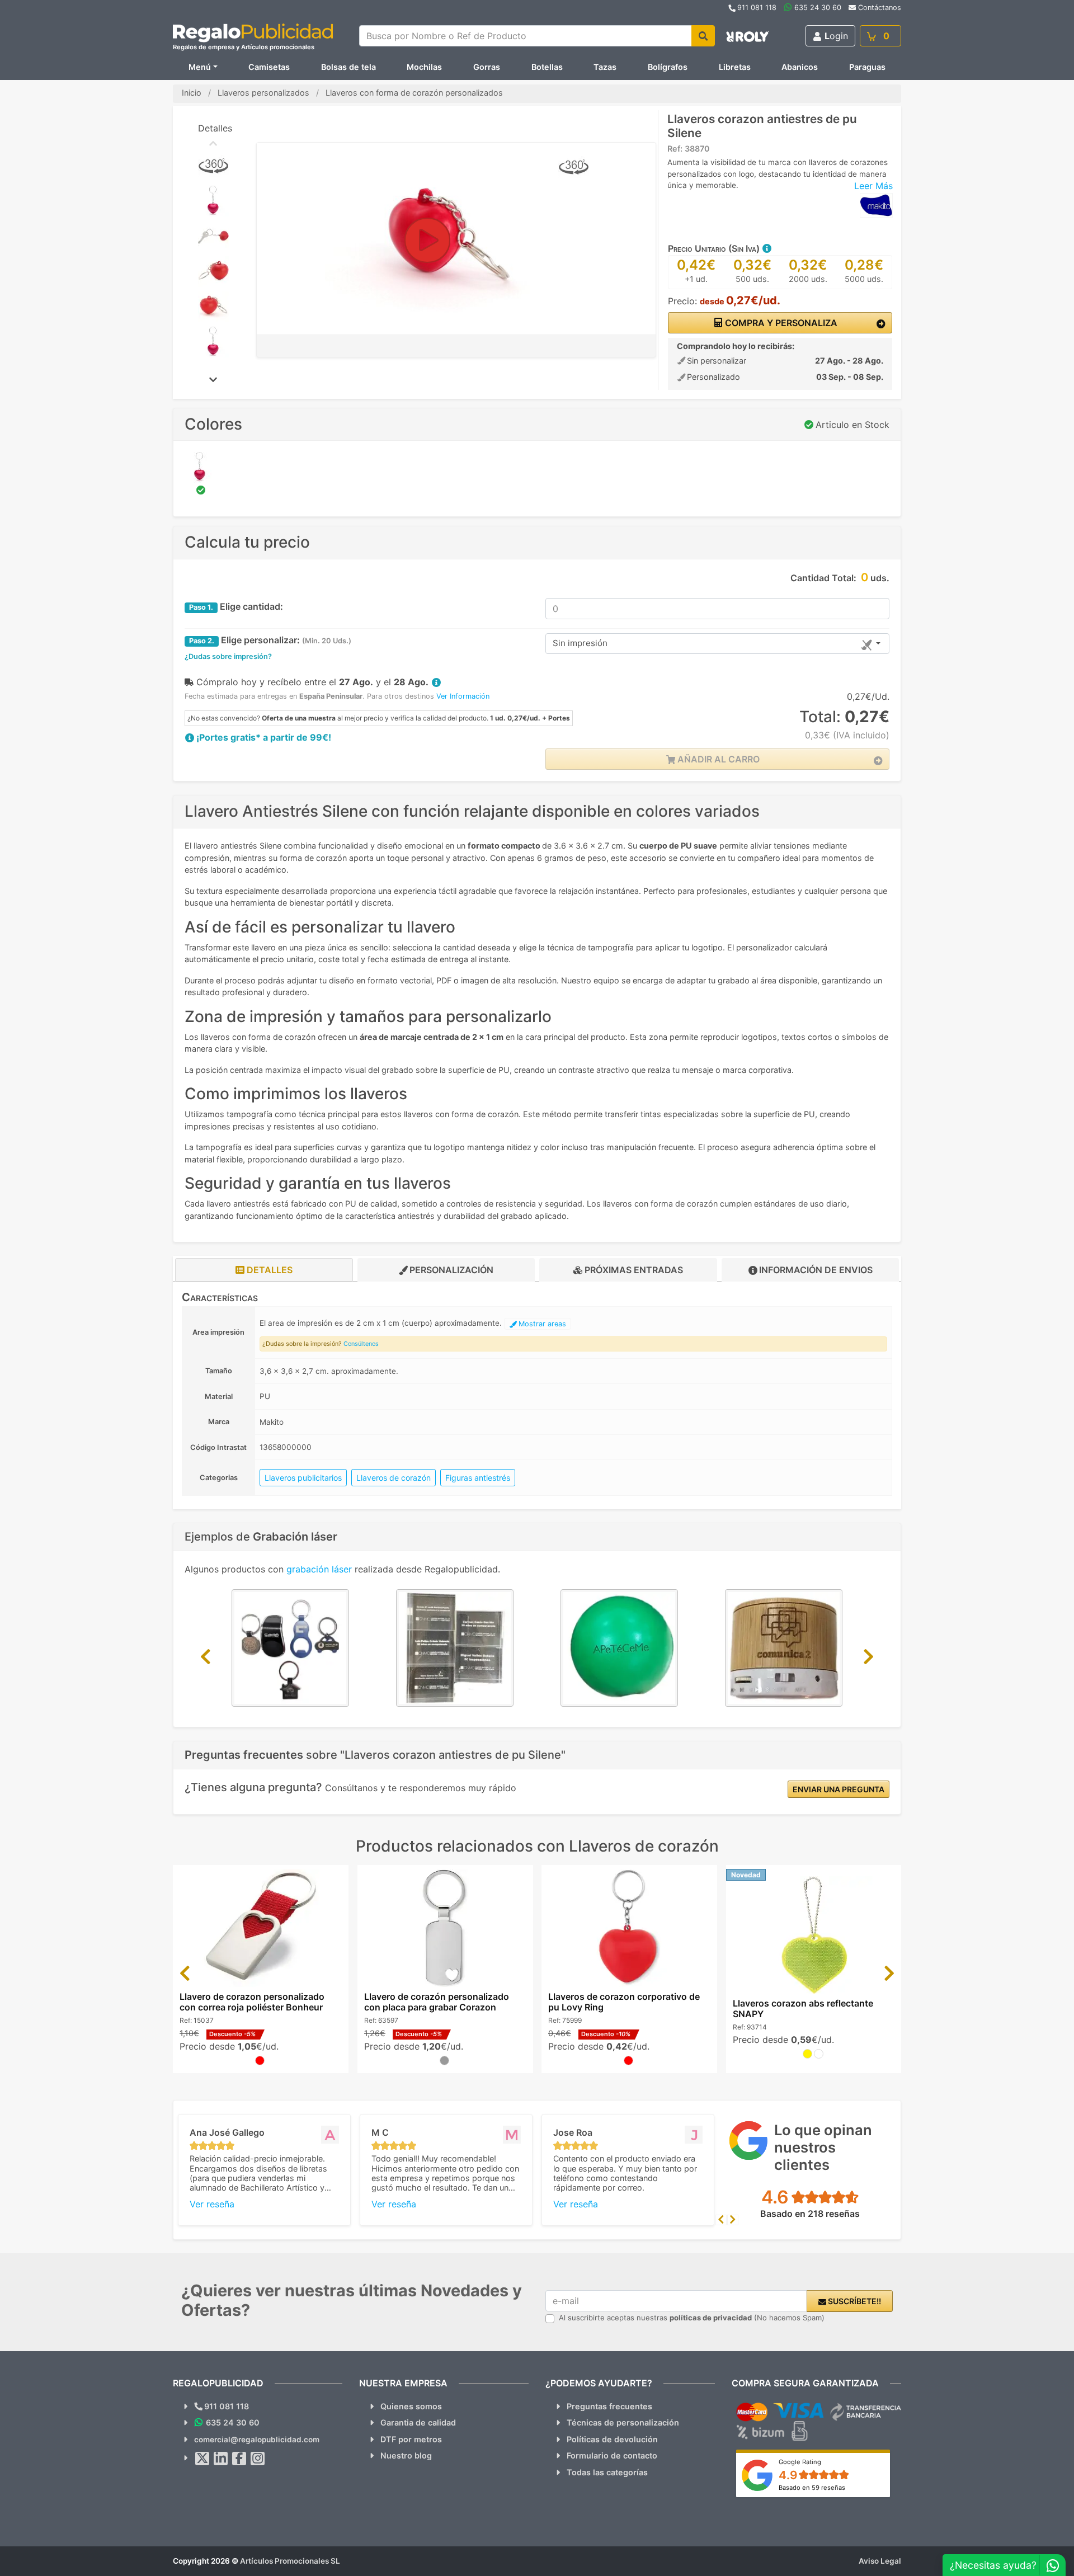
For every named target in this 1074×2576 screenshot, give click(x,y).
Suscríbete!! (854, 2301)
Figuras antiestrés (478, 1478)
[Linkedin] (221, 2459)
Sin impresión (580, 643)
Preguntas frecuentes (609, 2406)
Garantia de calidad (418, 2422)
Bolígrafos (668, 67)
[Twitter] (202, 2459)
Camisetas (269, 67)
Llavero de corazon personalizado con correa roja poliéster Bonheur (252, 2002)
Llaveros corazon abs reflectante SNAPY (803, 2008)
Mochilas (424, 67)
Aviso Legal (880, 2561)
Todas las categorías (607, 2472)
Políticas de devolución (612, 2439)
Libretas (735, 67)
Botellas (547, 67)
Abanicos (800, 67)
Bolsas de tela (348, 67)
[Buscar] (703, 36)
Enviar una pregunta (839, 1789)
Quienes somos (411, 2406)
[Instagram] (258, 2459)
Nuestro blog (406, 2455)
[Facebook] (239, 2459)
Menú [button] (200, 67)
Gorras (487, 67)
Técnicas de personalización (623, 2422)
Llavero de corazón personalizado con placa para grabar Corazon (437, 2002)
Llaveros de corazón (394, 1478)
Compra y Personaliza (780, 323)
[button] (766, 248)
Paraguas (867, 67)
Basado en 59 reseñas (812, 2488)
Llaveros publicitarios (303, 1478)
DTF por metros (411, 2439)
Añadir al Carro (717, 759)
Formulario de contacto (612, 2455)
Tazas (605, 67)
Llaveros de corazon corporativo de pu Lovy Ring (624, 2002)
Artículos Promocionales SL (290, 2561)
